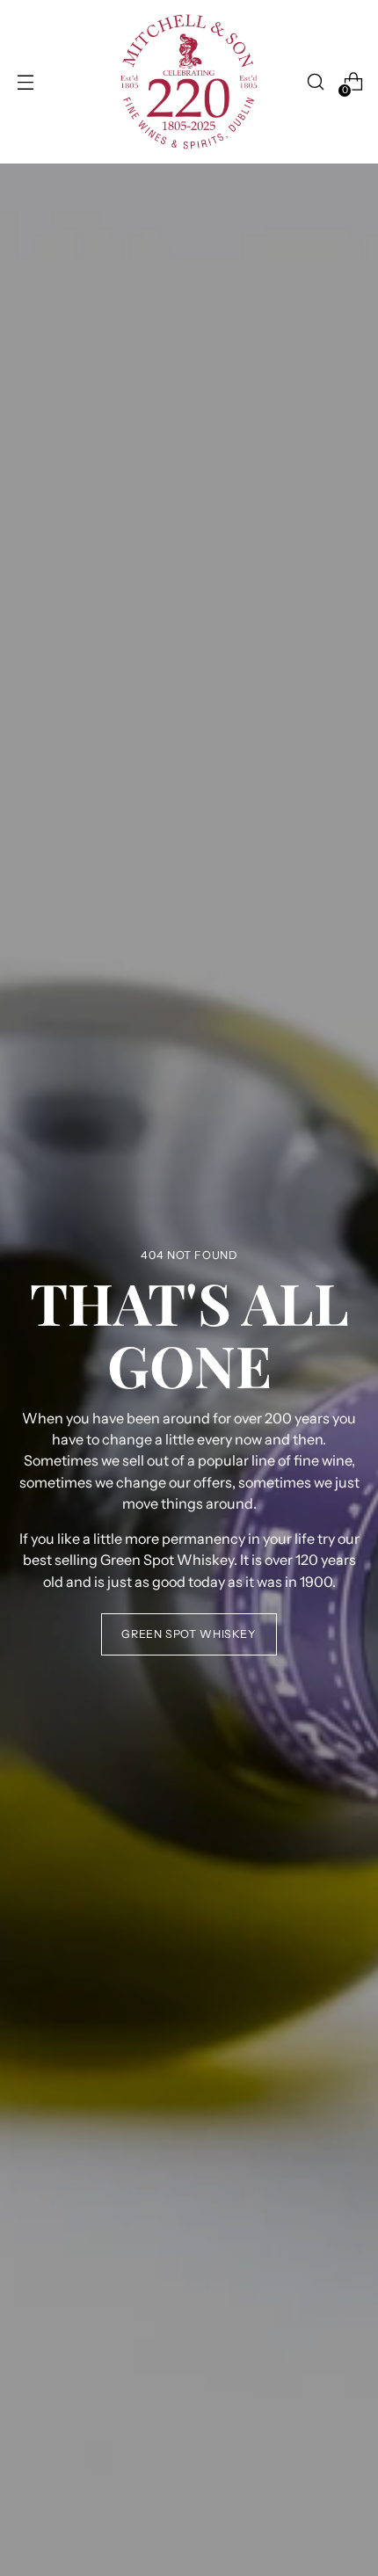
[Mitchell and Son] (189, 82)
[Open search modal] (315, 82)
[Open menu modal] (25, 82)
